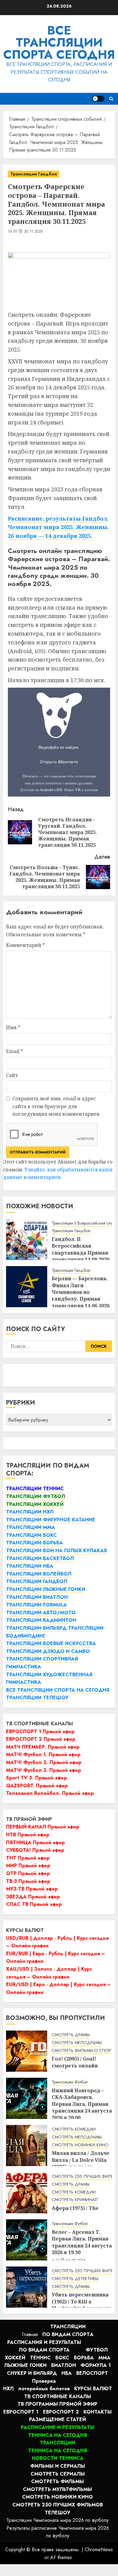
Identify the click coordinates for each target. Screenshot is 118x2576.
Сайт (12, 1075)
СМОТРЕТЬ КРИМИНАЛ (75, 2200)
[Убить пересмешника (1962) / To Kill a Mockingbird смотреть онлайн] (27, 2287)
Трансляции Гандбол (34, 174)
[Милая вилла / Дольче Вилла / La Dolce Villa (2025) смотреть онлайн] (27, 2146)
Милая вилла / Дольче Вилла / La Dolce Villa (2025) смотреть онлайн (81, 2163)
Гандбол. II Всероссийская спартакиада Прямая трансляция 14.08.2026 (81, 1249)
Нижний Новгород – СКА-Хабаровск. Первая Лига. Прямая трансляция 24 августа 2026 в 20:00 (82, 2104)
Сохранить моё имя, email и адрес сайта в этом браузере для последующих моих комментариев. (56, 1106)
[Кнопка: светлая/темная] (98, 99)
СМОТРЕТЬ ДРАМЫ (71, 2035)
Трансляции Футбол (70, 2082)
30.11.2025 (33, 232)
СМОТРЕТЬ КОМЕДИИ (74, 2129)
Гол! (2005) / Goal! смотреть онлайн (75, 2062)
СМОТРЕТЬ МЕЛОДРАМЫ (77, 2043)
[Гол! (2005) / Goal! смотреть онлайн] (27, 2051)
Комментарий (25, 945)
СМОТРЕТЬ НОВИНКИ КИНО (80, 2145)
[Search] (111, 99)
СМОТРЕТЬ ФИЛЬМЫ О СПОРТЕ (84, 2051)
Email (15, 1051)
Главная (30, 2334)
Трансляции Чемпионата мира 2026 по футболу (57, 2520)
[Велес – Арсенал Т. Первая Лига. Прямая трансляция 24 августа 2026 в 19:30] (27, 2240)
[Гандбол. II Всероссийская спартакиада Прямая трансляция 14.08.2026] (27, 1239)
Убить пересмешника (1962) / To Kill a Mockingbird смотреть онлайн (82, 2305)
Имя (13, 1027)
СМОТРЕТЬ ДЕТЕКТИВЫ (75, 2279)
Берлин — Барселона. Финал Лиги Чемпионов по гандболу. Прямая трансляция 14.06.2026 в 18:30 (81, 1295)
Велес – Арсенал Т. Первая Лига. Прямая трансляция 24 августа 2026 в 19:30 (82, 2242)
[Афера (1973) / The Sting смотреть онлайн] (27, 2193)
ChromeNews (99, 2550)
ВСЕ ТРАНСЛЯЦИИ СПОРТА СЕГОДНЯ (59, 42)
